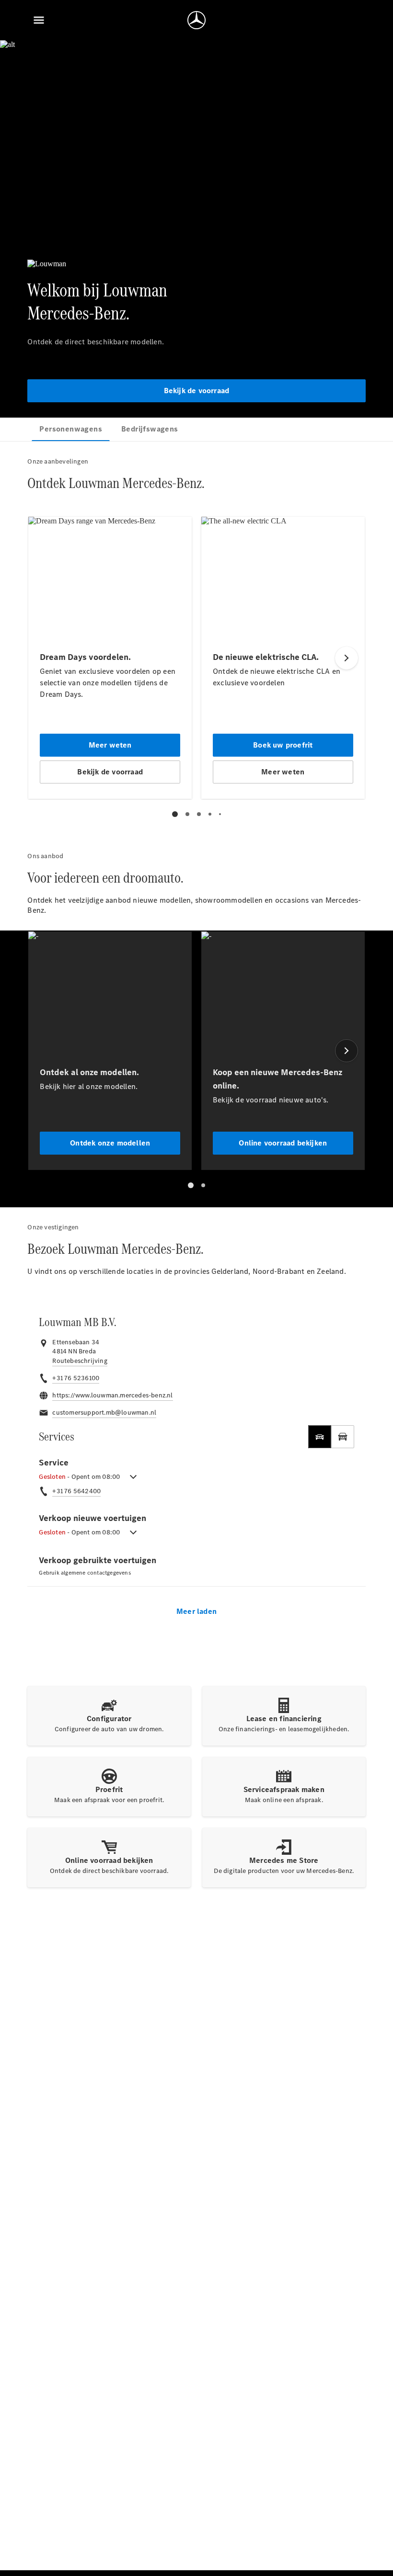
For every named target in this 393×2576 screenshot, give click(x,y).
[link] (80, 1361)
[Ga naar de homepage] (196, 20)
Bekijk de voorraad (197, 391)
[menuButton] (39, 20)
